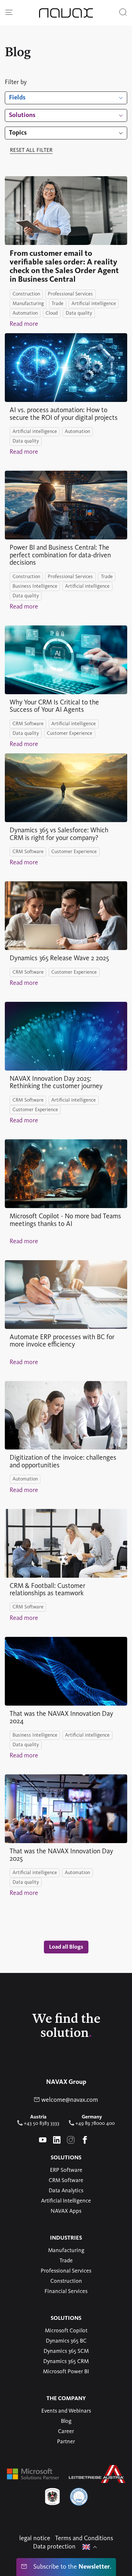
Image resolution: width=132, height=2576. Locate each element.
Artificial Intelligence (66, 2201)
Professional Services (66, 2271)
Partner (66, 2442)
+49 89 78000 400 (94, 2124)
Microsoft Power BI (66, 2372)
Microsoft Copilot (66, 2331)
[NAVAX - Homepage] (66, 13)
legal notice (35, 2539)
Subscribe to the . (71, 2567)
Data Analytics (66, 2191)
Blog (66, 2421)
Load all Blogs (66, 1947)
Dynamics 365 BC (66, 2341)
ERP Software (66, 2170)
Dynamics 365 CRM (66, 2361)
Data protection (54, 2547)
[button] (9, 13)
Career (66, 2431)
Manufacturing (66, 2250)
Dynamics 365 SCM (66, 2351)
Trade (66, 2261)
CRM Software (66, 2180)
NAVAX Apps (66, 2211)
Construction (66, 2281)
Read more (24, 324)
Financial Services (66, 2291)
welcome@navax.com (69, 2100)
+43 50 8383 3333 (41, 2124)
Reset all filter (31, 150)
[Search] (123, 13)
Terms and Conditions (84, 2539)
